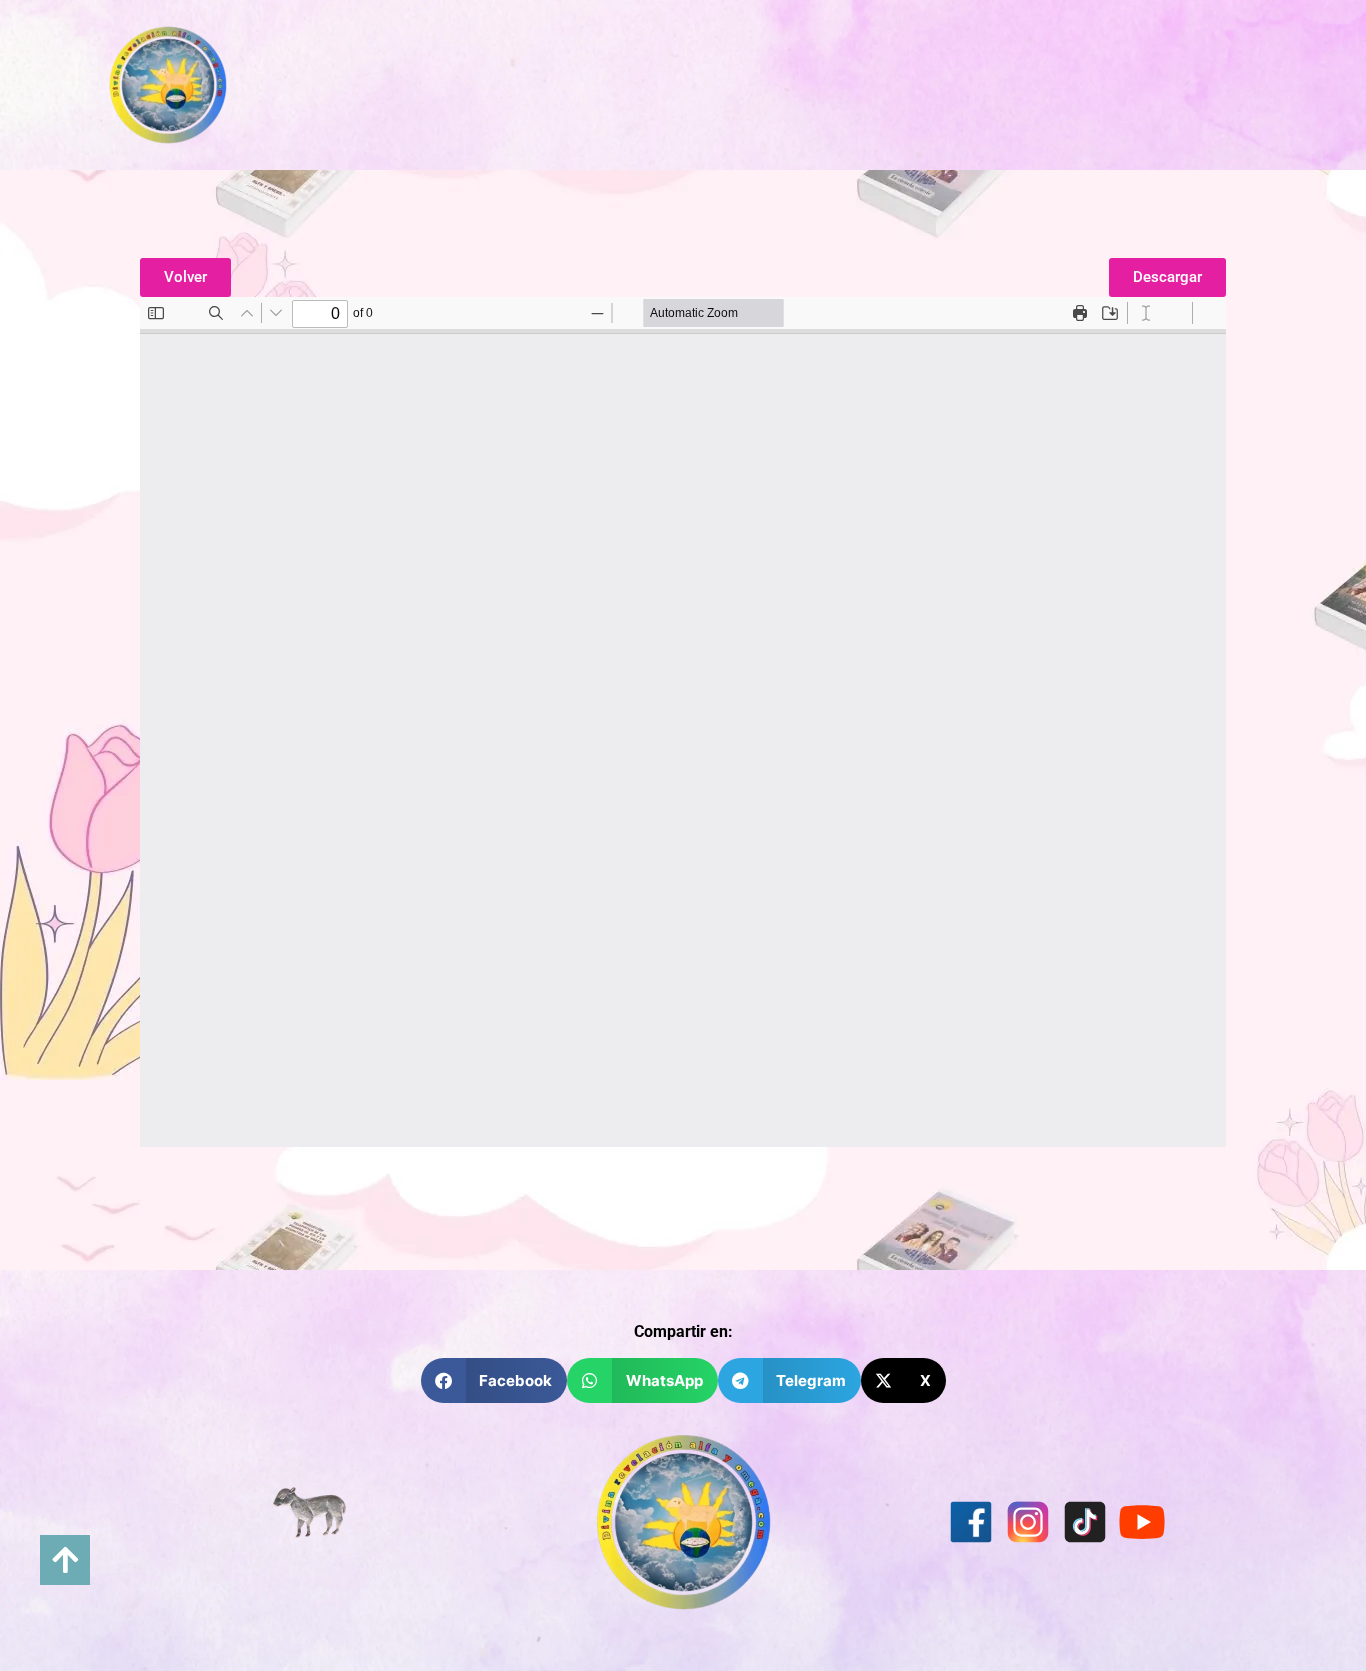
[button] (494, 1380)
